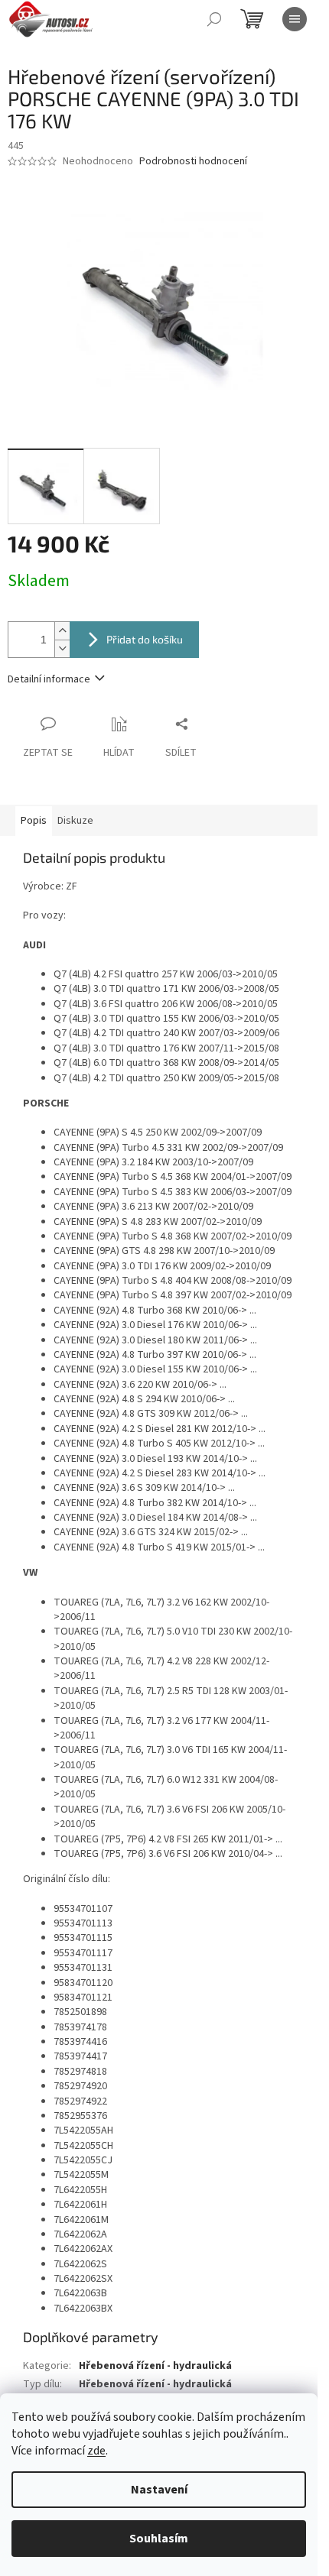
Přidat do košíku (145, 639)
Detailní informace (49, 679)
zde (96, 2451)
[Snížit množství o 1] (62, 648)
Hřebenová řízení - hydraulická (155, 2366)
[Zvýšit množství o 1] (62, 631)
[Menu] (295, 19)
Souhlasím (159, 2539)
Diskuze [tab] (75, 821)
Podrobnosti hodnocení (193, 162)
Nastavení (159, 2490)
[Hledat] (214, 19)
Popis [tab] (34, 821)
